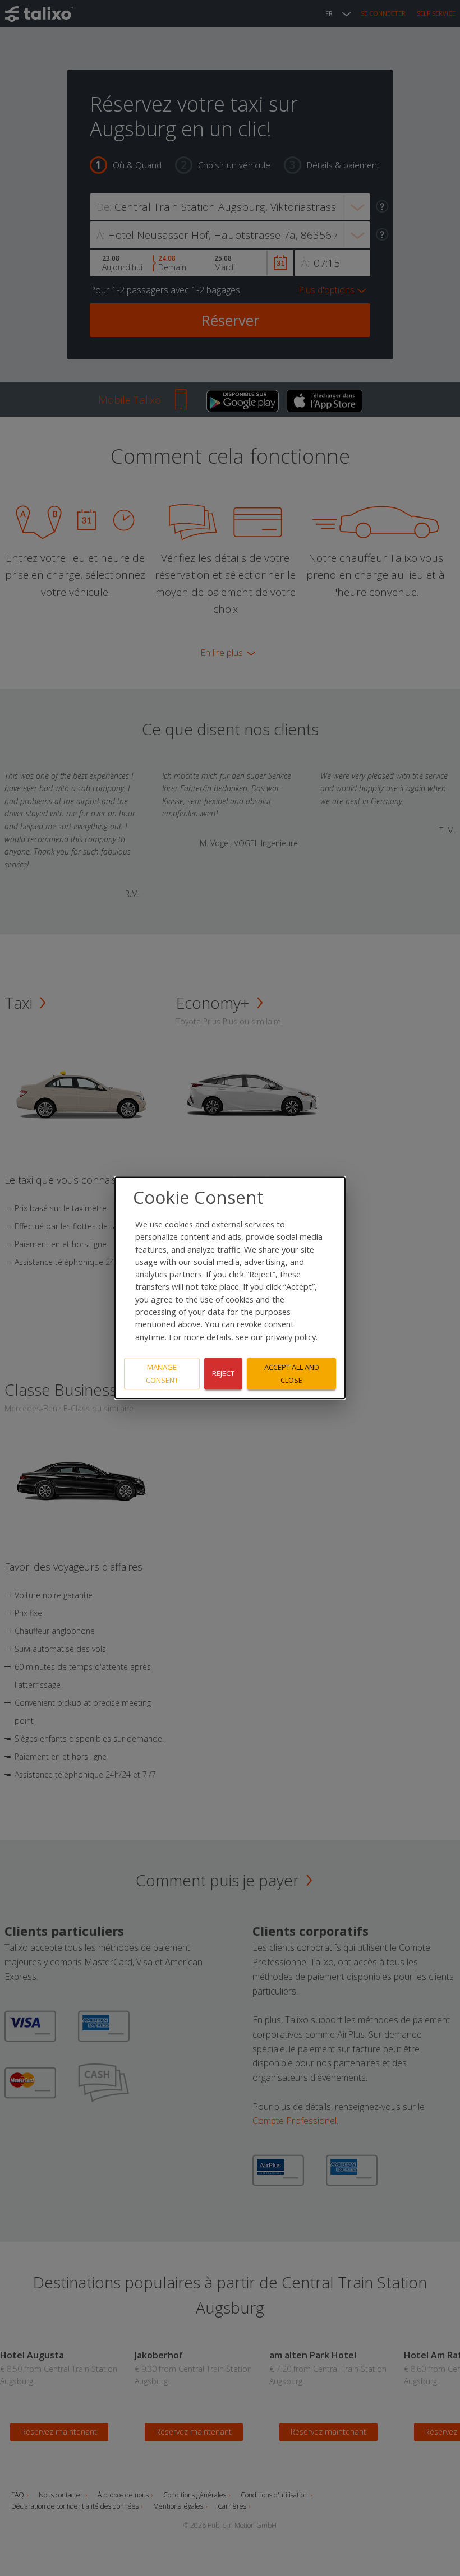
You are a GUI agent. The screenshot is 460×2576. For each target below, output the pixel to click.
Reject (223, 1374)
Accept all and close (292, 1374)
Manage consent (162, 1374)
